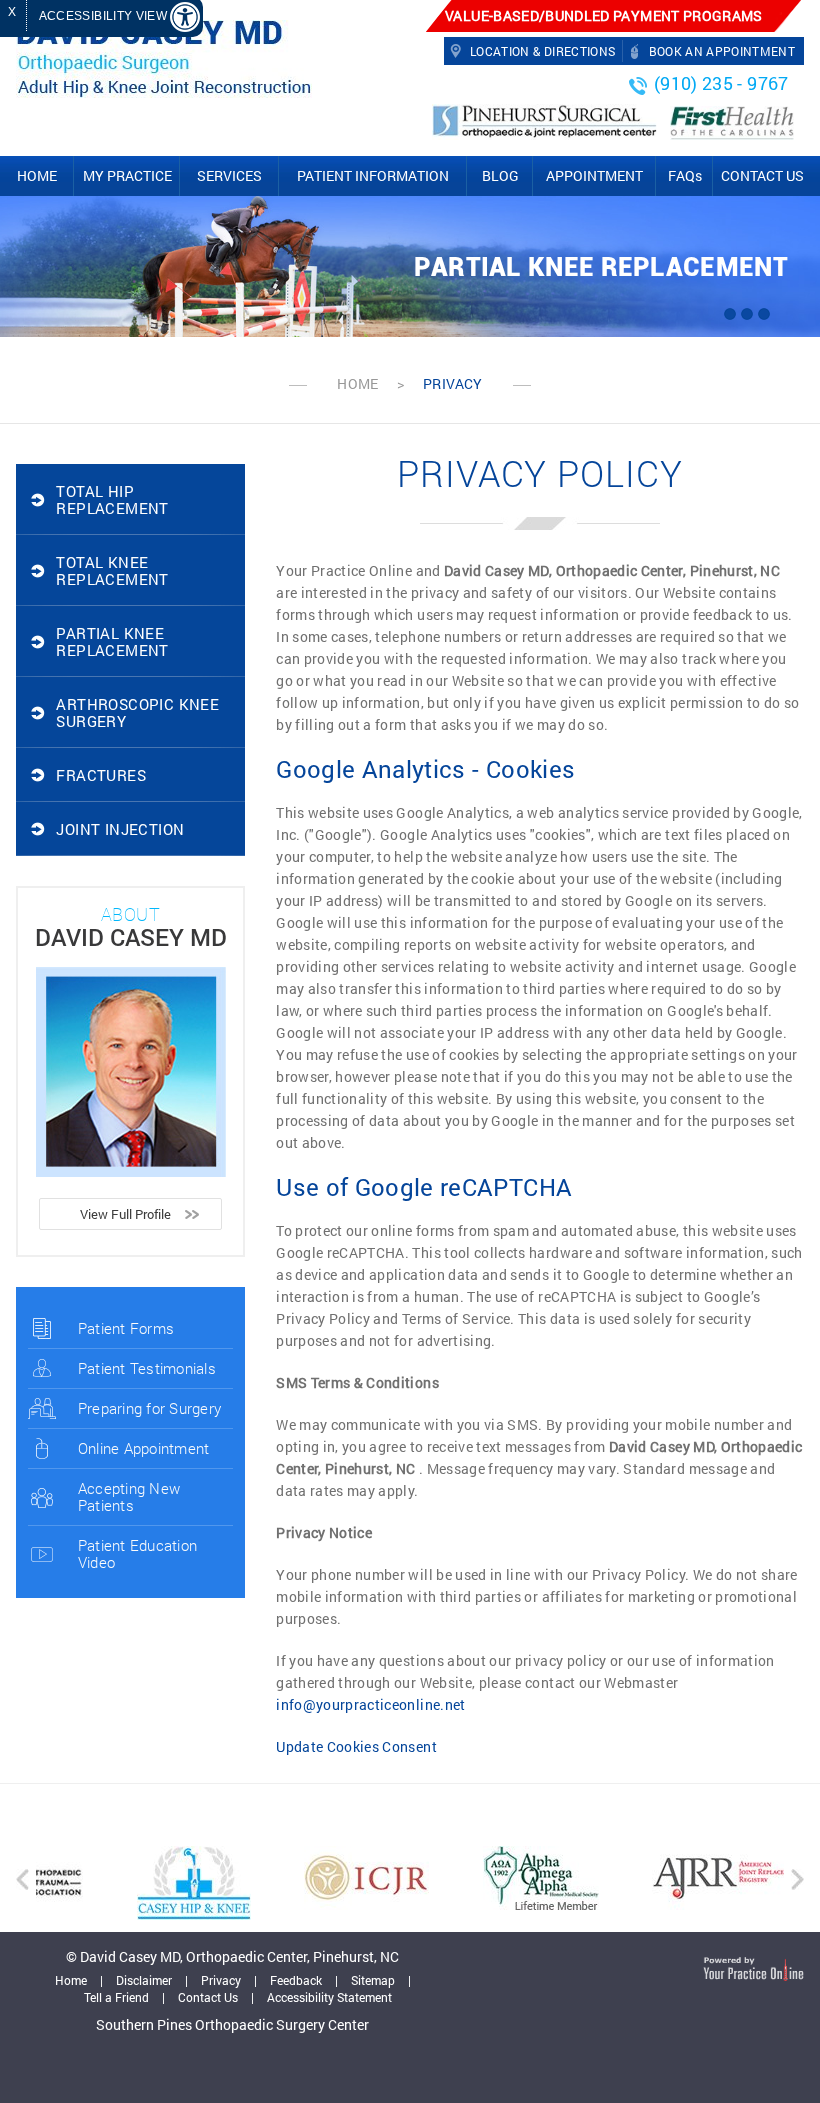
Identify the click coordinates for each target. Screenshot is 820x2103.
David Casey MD (131, 937)
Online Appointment (144, 1448)
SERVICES (229, 175)
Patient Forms (126, 1328)
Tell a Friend (116, 1997)
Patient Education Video (137, 1553)
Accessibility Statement (329, 1997)
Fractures (101, 775)
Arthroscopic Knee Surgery (137, 712)
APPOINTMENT (594, 175)
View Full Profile (125, 1214)
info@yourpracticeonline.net (370, 1704)
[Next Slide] (764, 314)
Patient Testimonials (147, 1368)
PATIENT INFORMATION (373, 175)
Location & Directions (542, 51)
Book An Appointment (722, 51)
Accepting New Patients (129, 1496)
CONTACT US (762, 175)
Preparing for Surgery (149, 1408)
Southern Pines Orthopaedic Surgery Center (232, 2024)
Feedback (296, 1980)
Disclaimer (144, 1980)
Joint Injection (120, 829)
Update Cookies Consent (356, 1746)
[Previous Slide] (730, 314)
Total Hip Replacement (112, 499)
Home (358, 384)
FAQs (685, 175)
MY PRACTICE (127, 175)
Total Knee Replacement (112, 570)
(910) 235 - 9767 (721, 83)
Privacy (221, 1980)
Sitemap (373, 1980)
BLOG (500, 175)
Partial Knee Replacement (601, 268)
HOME (37, 175)
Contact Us (208, 1997)
